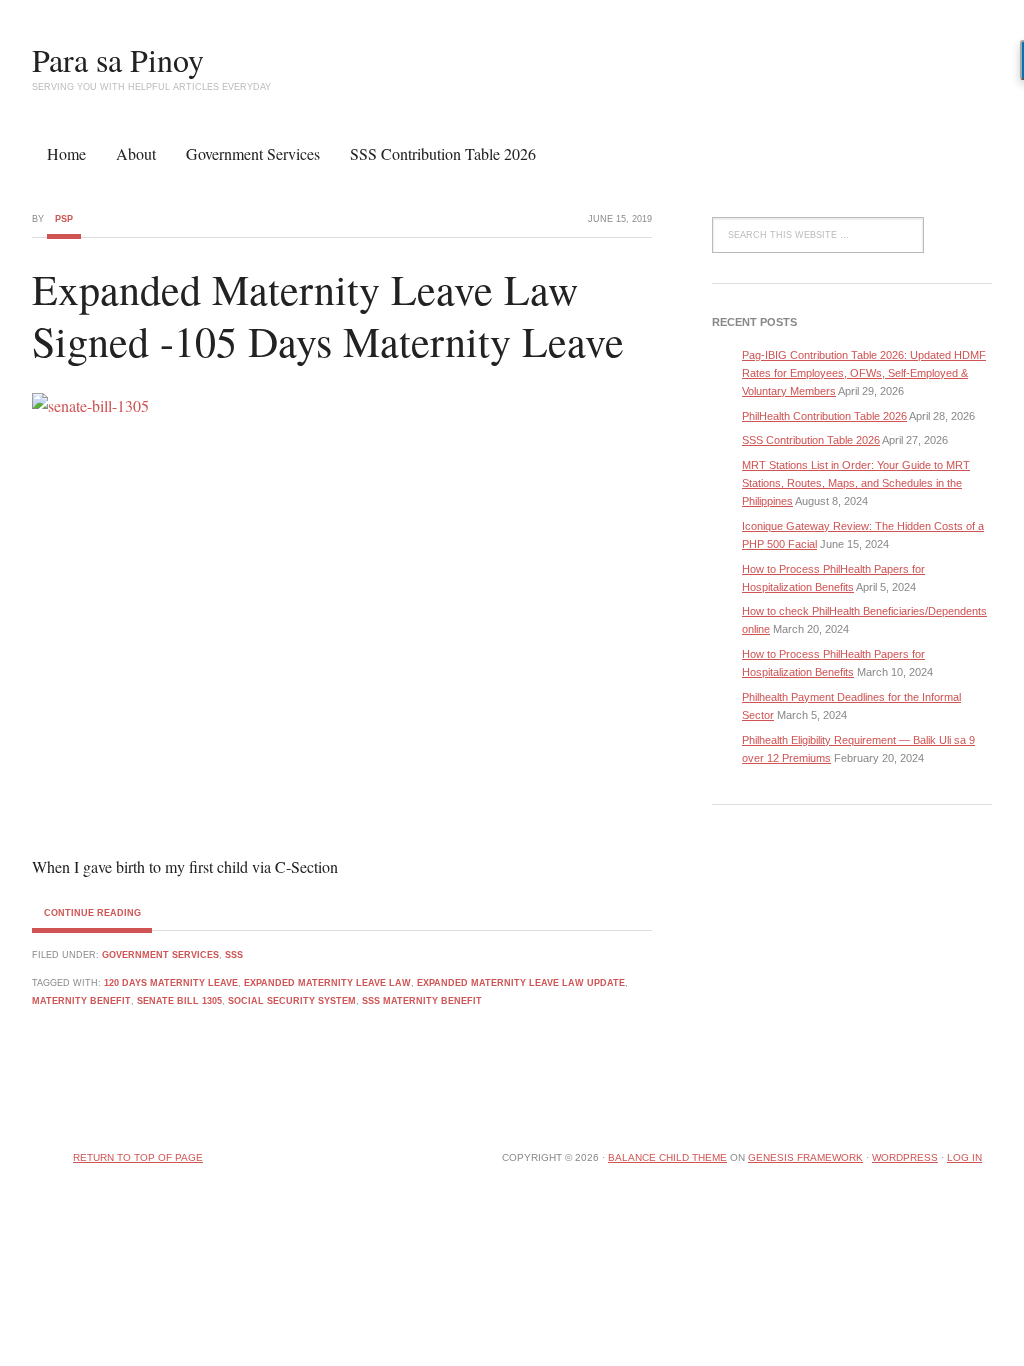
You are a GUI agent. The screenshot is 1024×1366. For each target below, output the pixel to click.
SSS (234, 955)
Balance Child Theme (667, 1157)
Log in (964, 1157)
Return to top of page (138, 1157)
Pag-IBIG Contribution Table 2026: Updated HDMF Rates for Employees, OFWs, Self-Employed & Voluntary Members (864, 373)
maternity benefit (81, 1001)
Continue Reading (92, 913)
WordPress (905, 1157)
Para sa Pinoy (118, 59)
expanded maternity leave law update (521, 983)
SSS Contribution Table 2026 (443, 153)
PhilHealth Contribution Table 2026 (824, 416)
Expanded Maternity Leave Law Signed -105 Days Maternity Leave (328, 315)
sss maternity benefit (422, 1001)
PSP (64, 219)
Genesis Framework (805, 1157)
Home (66, 153)
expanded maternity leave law (327, 983)
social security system (292, 1001)
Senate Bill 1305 (179, 1001)
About (136, 153)
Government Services (253, 153)
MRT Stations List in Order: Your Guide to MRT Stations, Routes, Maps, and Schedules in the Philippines (856, 483)
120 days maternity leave (171, 983)
